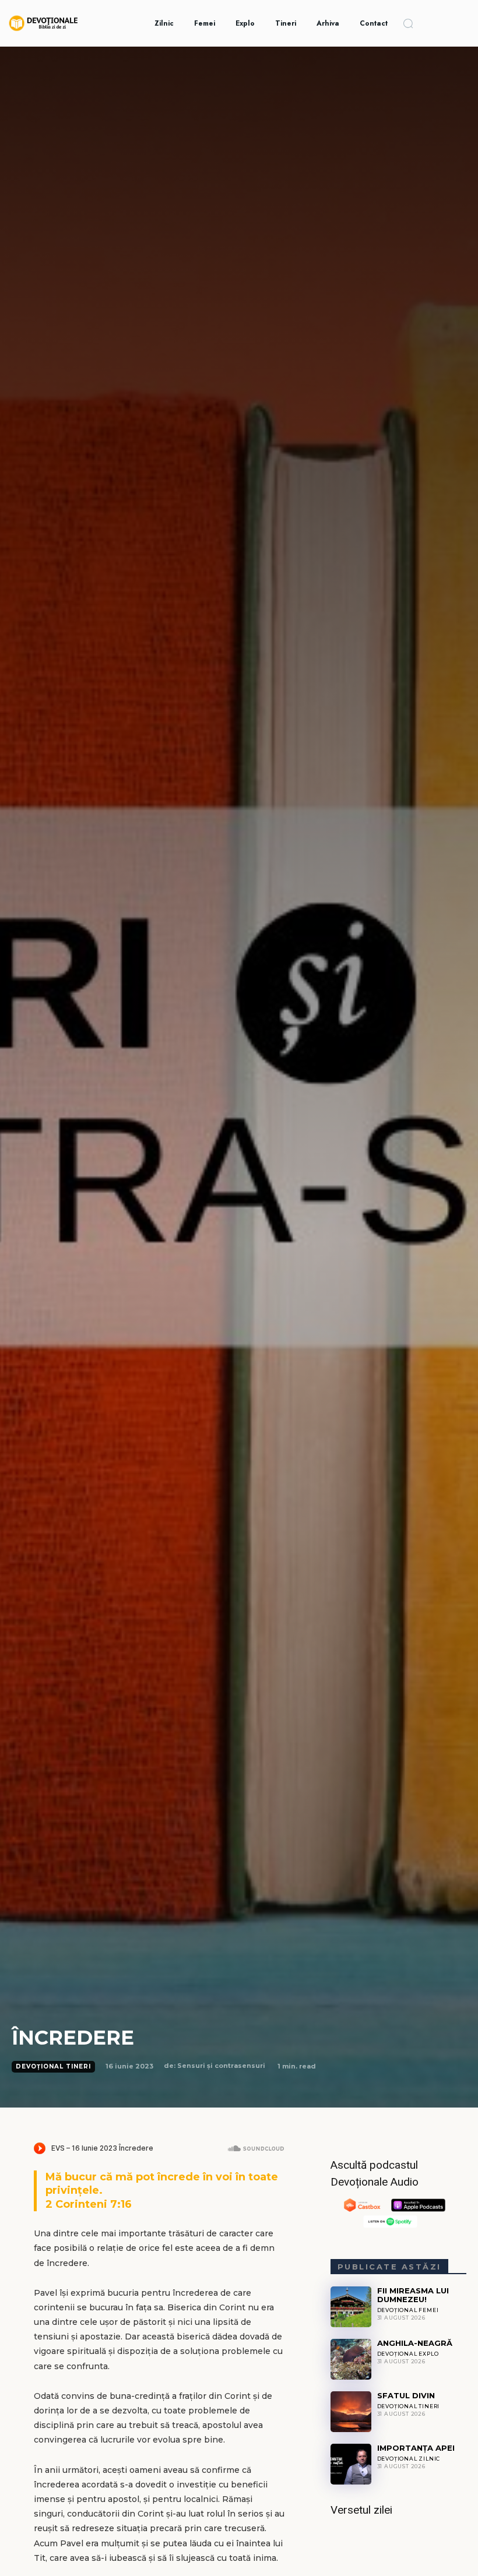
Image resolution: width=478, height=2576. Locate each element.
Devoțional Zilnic (409, 2459)
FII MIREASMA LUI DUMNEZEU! (413, 2295)
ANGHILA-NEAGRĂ (415, 2343)
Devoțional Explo (408, 2354)
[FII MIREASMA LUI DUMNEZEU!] (351, 2307)
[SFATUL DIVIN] (351, 2412)
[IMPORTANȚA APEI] (351, 2464)
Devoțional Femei (408, 2310)
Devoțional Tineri (53, 2066)
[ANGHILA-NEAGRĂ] (351, 2359)
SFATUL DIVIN (406, 2395)
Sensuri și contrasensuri (221, 2066)
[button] (408, 23)
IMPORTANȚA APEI (416, 2448)
